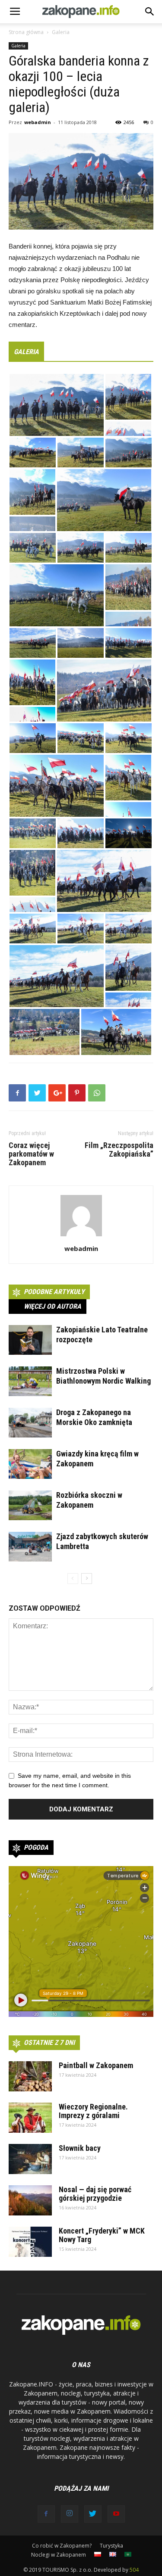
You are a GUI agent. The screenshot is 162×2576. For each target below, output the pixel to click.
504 (134, 2570)
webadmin (38, 122)
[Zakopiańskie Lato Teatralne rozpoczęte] (30, 1340)
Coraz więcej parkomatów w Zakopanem (31, 1154)
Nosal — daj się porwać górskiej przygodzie (95, 2194)
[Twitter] (93, 2514)
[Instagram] (70, 2514)
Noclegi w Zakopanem (59, 2555)
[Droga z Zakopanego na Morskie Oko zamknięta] (30, 1423)
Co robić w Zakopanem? (62, 2546)
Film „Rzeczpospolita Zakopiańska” (119, 1150)
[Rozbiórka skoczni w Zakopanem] (30, 1505)
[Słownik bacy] (30, 2159)
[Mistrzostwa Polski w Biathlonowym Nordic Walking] (30, 1381)
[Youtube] (116, 2514)
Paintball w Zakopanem (96, 2065)
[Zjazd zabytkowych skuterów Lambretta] (30, 1547)
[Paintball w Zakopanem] (30, 2076)
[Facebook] (46, 2514)
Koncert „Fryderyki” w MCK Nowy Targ (102, 2235)
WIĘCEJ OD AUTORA (52, 1306)
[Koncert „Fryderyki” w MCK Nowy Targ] (30, 2242)
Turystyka (111, 2546)
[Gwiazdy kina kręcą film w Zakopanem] (30, 1464)
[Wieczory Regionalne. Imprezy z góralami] (30, 2118)
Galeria (61, 32)
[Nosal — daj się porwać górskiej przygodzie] (30, 2200)
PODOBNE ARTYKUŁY (54, 1292)
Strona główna (26, 32)
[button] (150, 12)
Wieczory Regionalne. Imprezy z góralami (93, 2111)
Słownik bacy (80, 2148)
